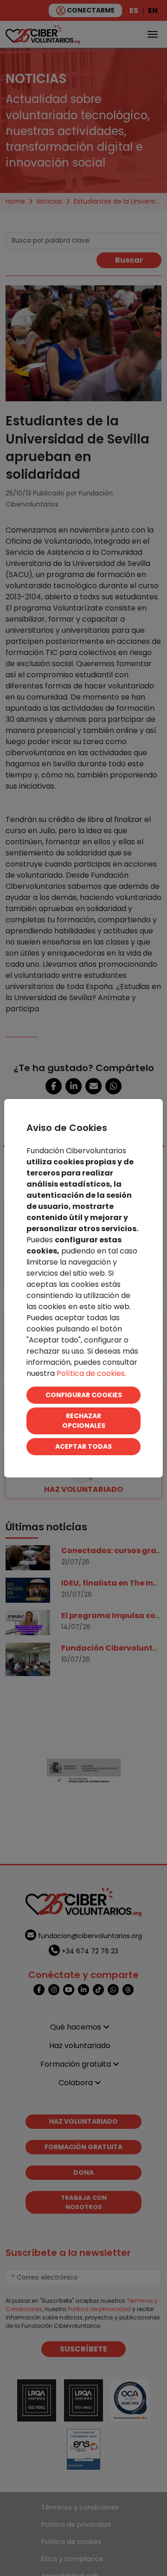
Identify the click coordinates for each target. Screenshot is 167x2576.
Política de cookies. (91, 1373)
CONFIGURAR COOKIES (84, 1395)
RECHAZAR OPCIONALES (84, 1421)
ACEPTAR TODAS (83, 1446)
